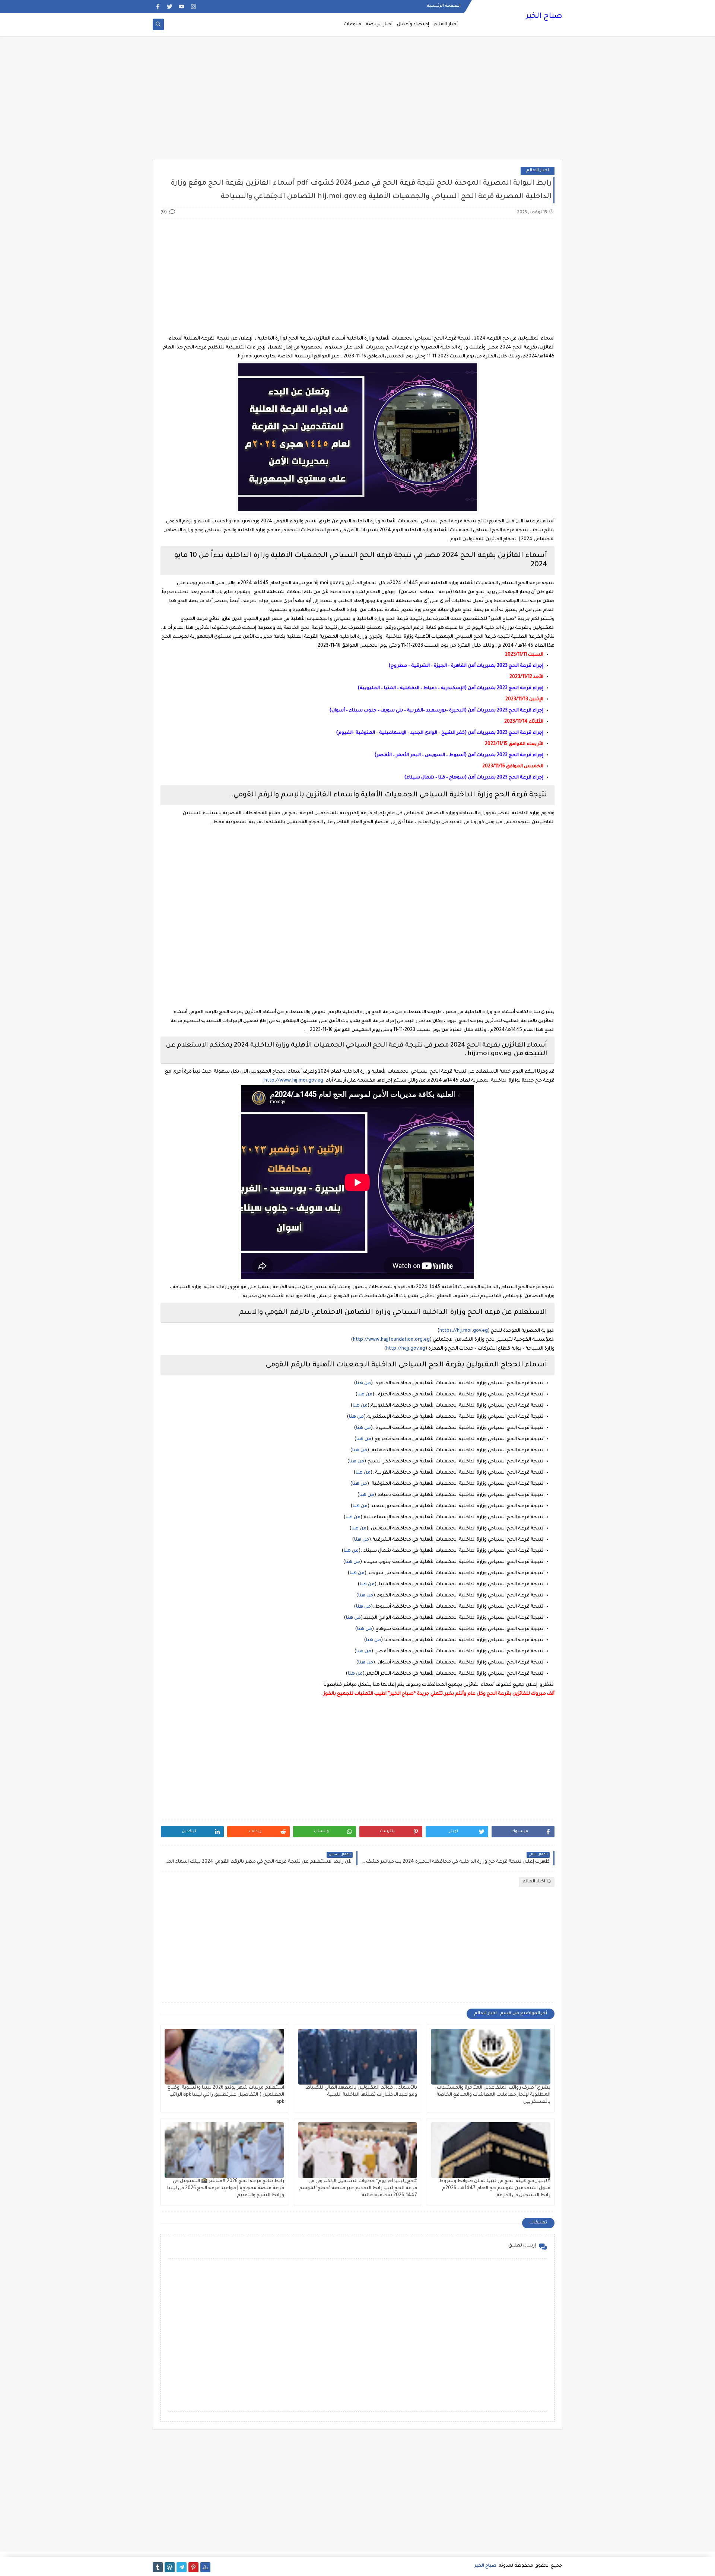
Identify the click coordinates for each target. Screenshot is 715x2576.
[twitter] (170, 7)
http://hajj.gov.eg (406, 1349)
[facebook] (158, 7)
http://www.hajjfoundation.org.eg (391, 1340)
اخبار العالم (538, 171)
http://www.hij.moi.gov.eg (294, 1081)
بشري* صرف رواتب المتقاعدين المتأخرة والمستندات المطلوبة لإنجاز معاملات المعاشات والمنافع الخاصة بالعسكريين (493, 2095)
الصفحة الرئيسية (444, 6)
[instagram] (193, 7)
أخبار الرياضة (379, 25)
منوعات (352, 25)
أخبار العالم (446, 25)
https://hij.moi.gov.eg (464, 1331)
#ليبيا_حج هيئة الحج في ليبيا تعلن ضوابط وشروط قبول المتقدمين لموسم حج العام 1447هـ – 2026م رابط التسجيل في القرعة (495, 2188)
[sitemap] (205, 2567)
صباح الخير (544, 17)
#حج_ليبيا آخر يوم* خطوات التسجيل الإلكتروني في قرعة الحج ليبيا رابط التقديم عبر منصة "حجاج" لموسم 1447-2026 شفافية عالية (358, 2188)
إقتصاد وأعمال (413, 25)
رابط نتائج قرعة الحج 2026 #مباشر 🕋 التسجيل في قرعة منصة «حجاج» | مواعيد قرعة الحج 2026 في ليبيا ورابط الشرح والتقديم (226, 2188)
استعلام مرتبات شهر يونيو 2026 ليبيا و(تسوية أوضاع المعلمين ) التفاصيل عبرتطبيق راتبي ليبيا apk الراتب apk (226, 2095)
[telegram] (182, 2567)
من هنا (363, 1383)
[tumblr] (158, 2567)
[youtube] (182, 7)
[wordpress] (170, 2567)
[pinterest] (193, 2567)
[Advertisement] (357, 101)
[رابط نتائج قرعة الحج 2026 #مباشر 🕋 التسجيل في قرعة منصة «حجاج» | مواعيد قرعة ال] (224, 2150)
